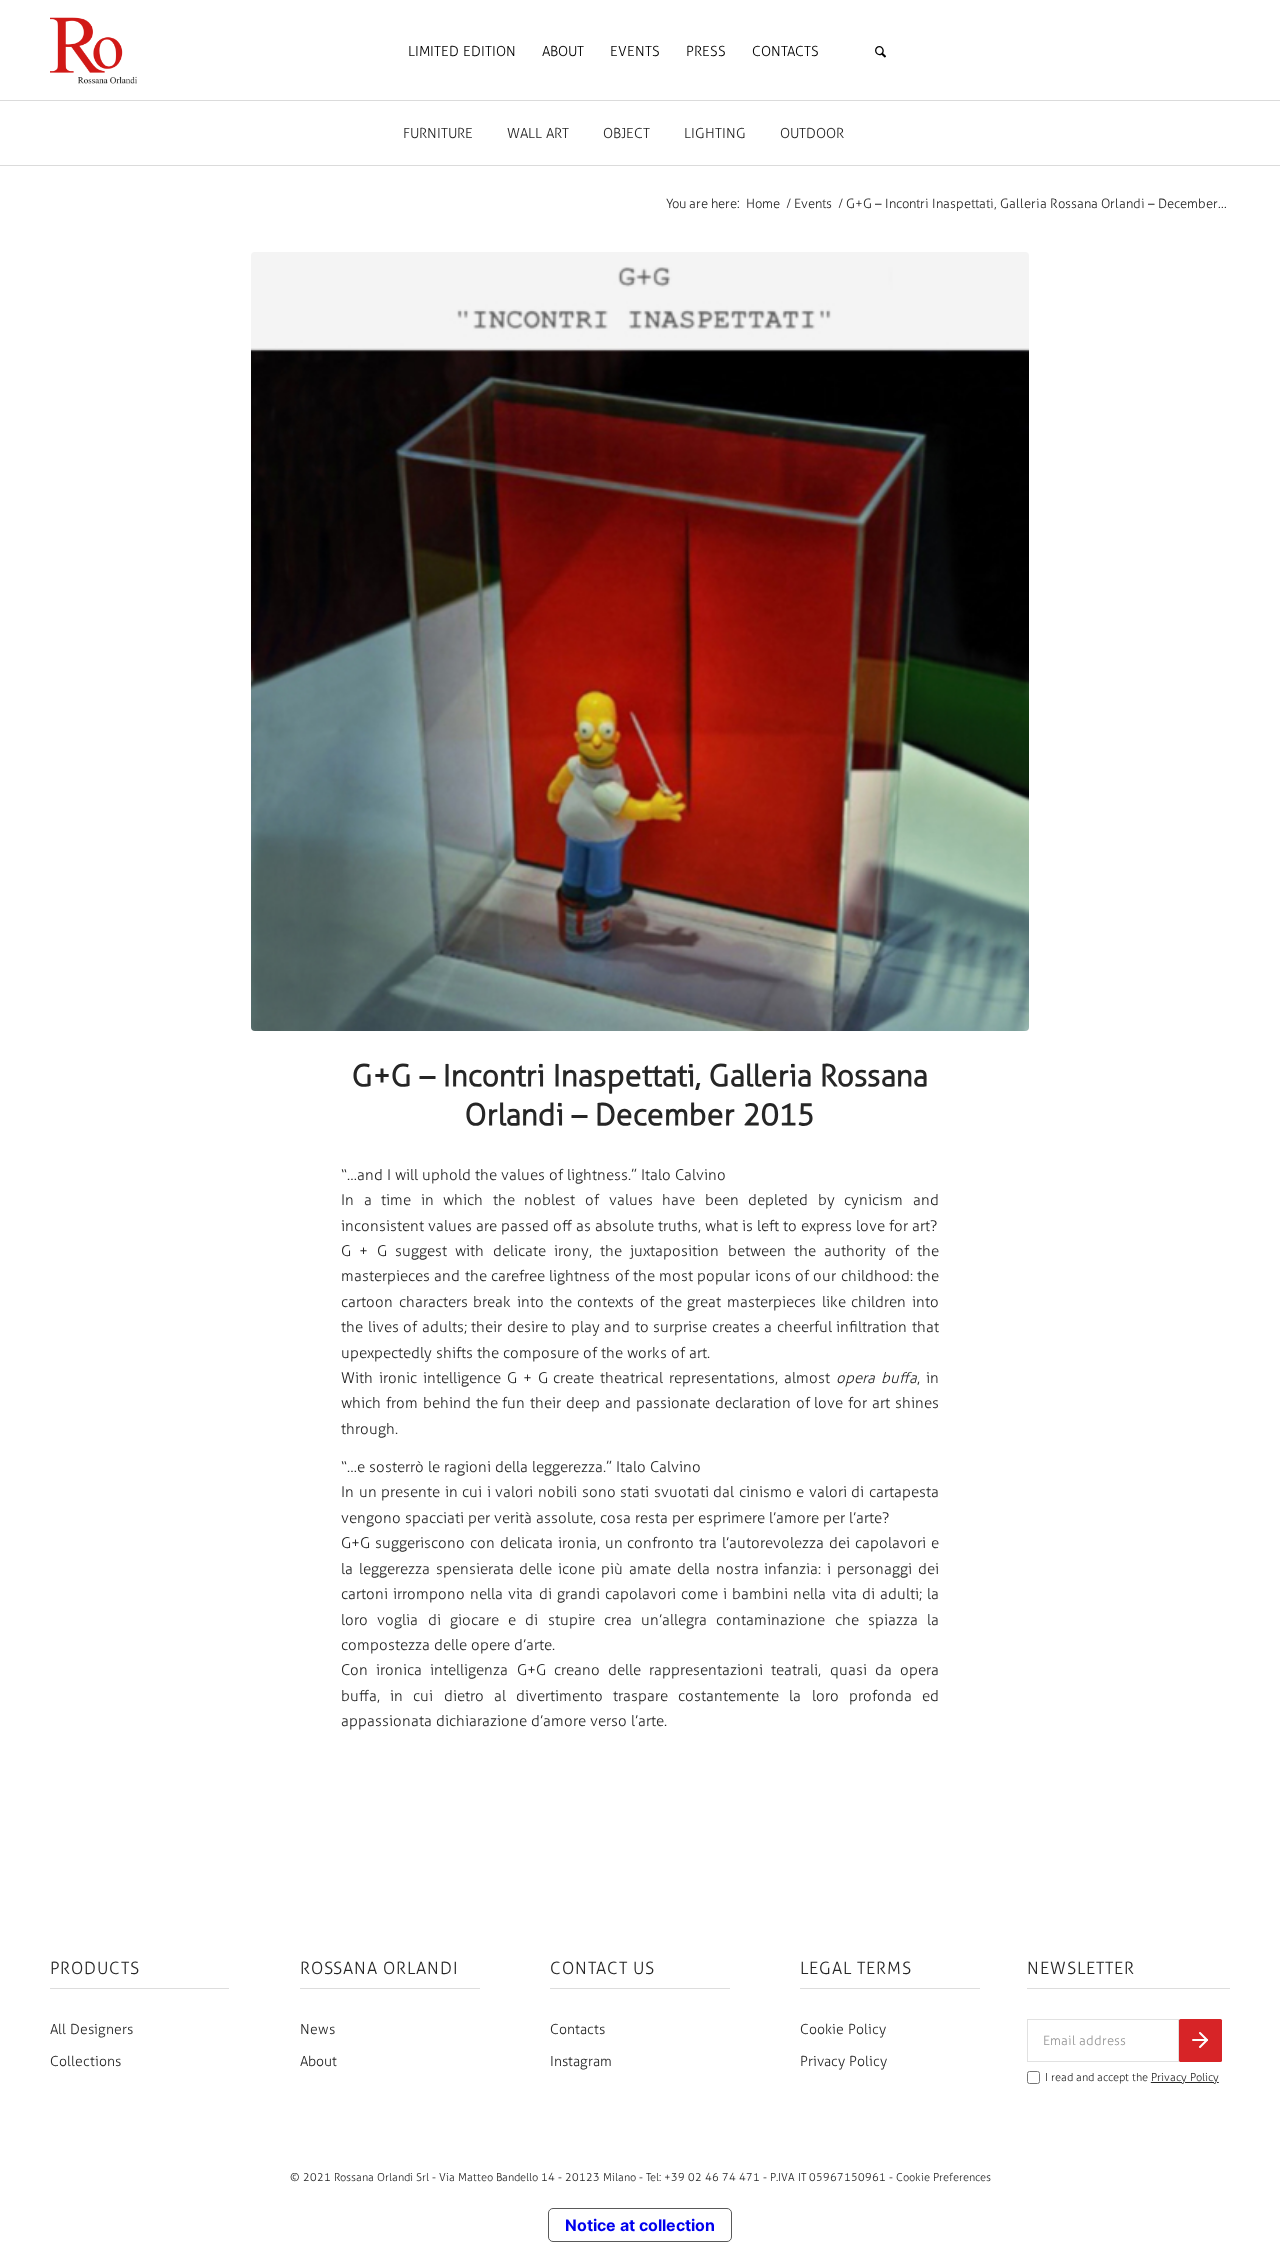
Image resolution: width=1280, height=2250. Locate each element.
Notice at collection (640, 2225)
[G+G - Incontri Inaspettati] (640, 641)
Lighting (715, 133)
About (318, 2061)
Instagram (581, 2061)
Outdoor (812, 133)
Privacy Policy (843, 2061)
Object (626, 133)
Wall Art (538, 133)
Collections (85, 2061)
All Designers (91, 2029)
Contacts (577, 2029)
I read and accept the (1132, 2077)
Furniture (438, 133)
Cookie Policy (843, 2029)
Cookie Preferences (943, 2177)
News (317, 2029)
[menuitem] (462, 52)
